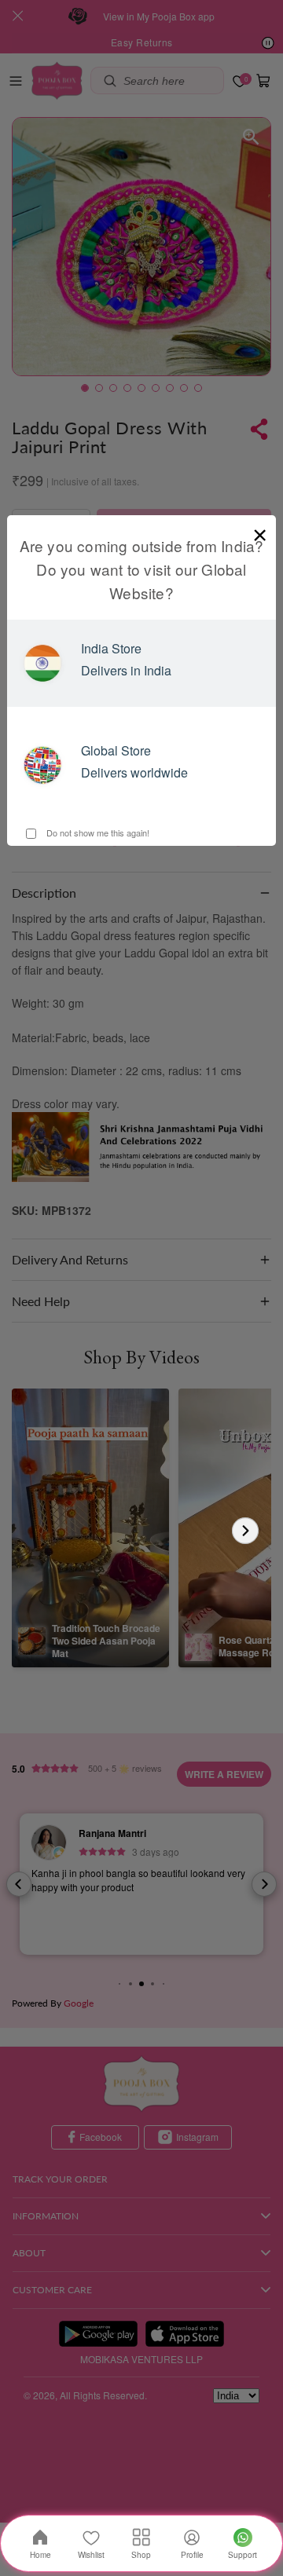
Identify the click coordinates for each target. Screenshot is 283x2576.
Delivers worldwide (134, 772)
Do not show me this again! (97, 832)
